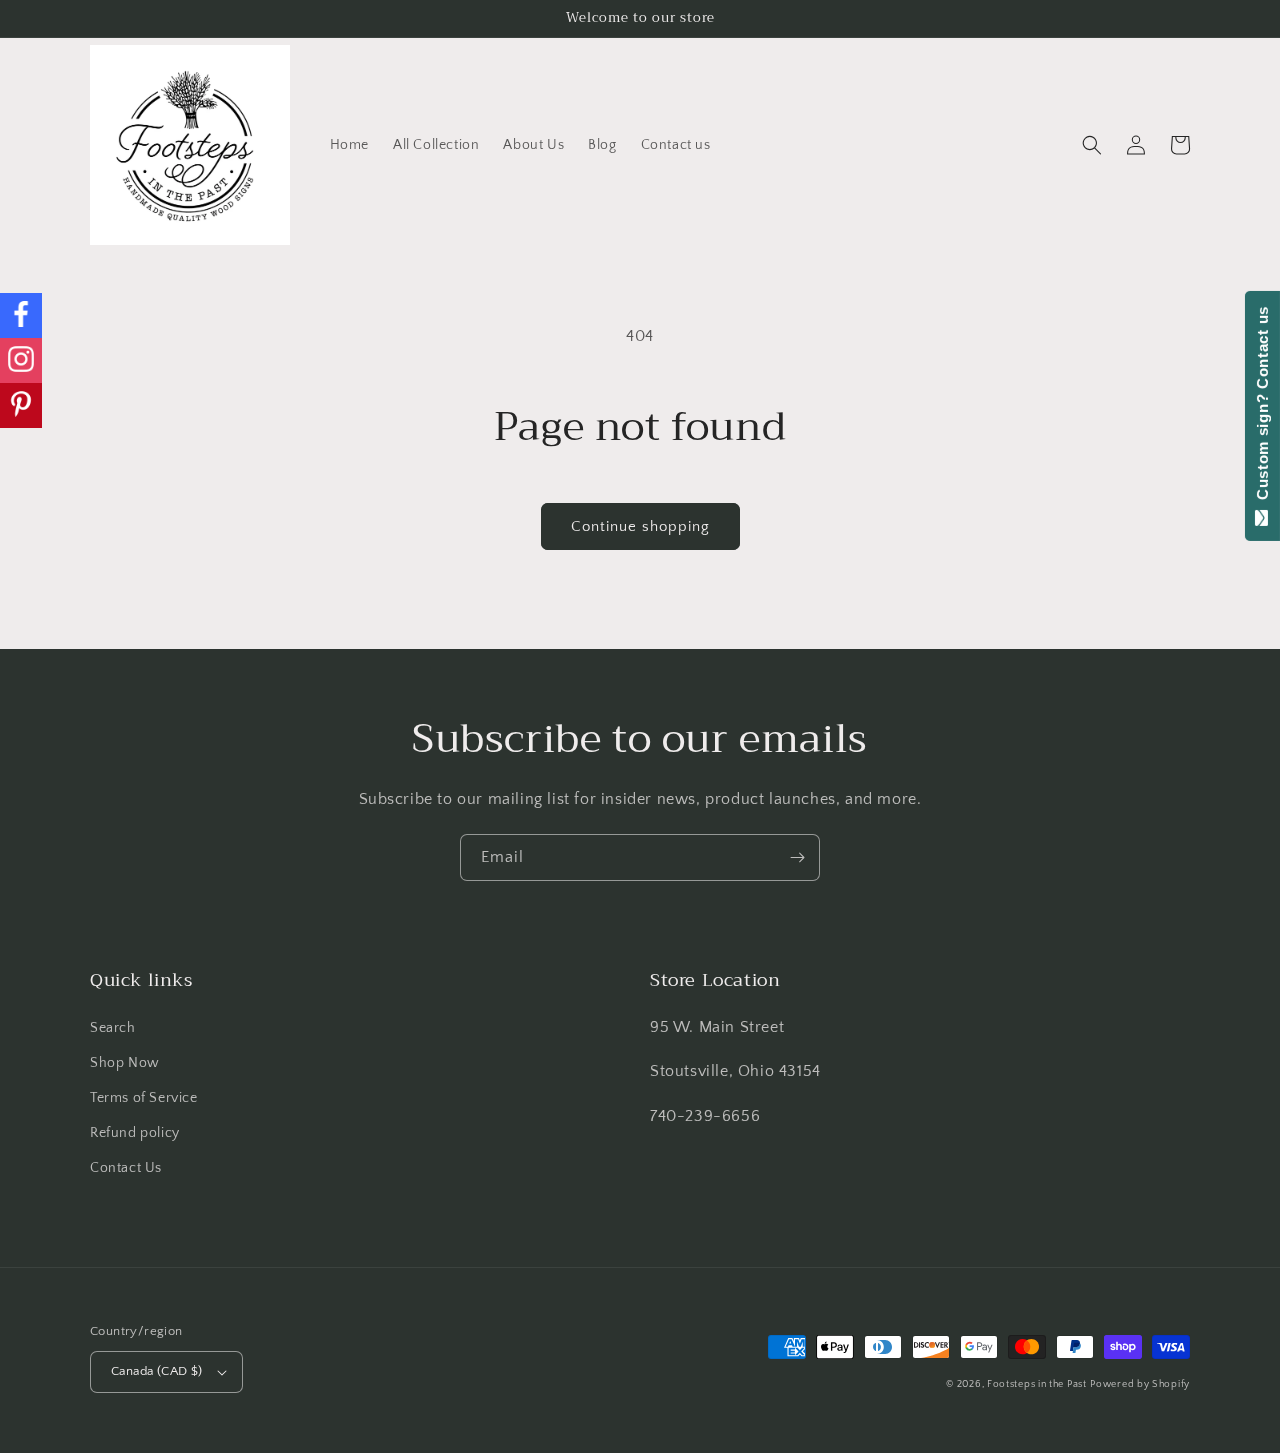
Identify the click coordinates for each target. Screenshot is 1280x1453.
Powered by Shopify (1140, 1384)
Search (113, 1028)
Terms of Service (144, 1098)
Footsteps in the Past (1037, 1384)
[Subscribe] (797, 857)
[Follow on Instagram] (21, 360)
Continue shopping (640, 526)
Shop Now (125, 1063)
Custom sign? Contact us (1262, 408)
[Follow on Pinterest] (21, 405)
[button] (1092, 145)
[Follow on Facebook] (21, 315)
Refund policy (135, 1133)
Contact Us (126, 1168)
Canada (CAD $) (157, 1371)
